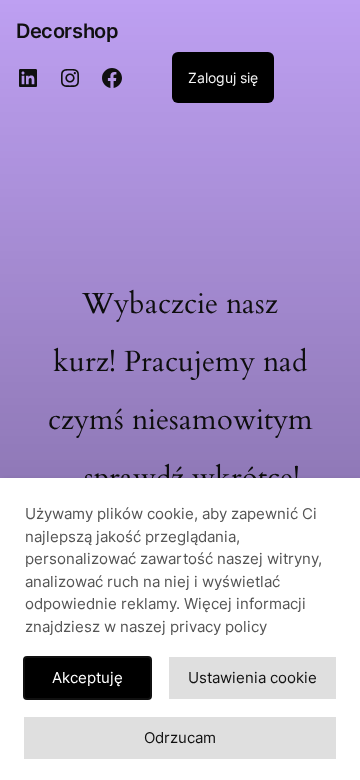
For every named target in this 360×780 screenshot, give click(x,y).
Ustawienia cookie (252, 677)
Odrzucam (180, 737)
